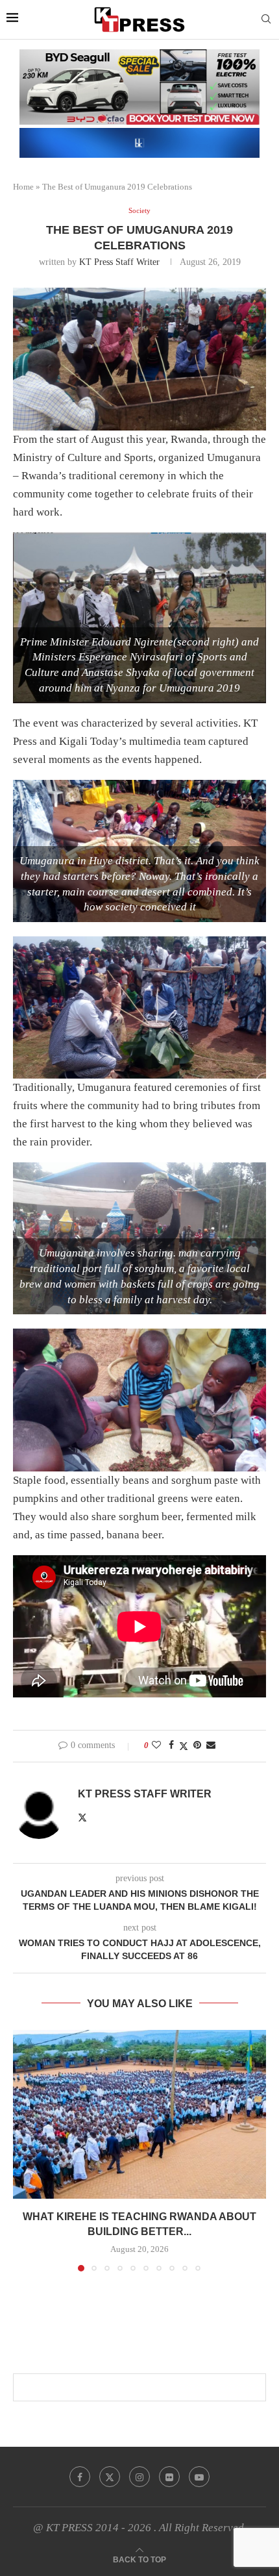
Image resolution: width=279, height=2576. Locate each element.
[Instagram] (139, 2477)
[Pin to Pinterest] (197, 1745)
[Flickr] (169, 2477)
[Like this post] (156, 1745)
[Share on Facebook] (171, 1745)
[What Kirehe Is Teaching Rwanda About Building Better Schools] (139, 2114)
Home (23, 187)
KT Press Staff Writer (119, 262)
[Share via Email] (211, 1745)
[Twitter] (110, 2477)
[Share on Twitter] (184, 1746)
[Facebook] (80, 2477)
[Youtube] (199, 2477)
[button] (24, 2150)
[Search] (266, 19)
